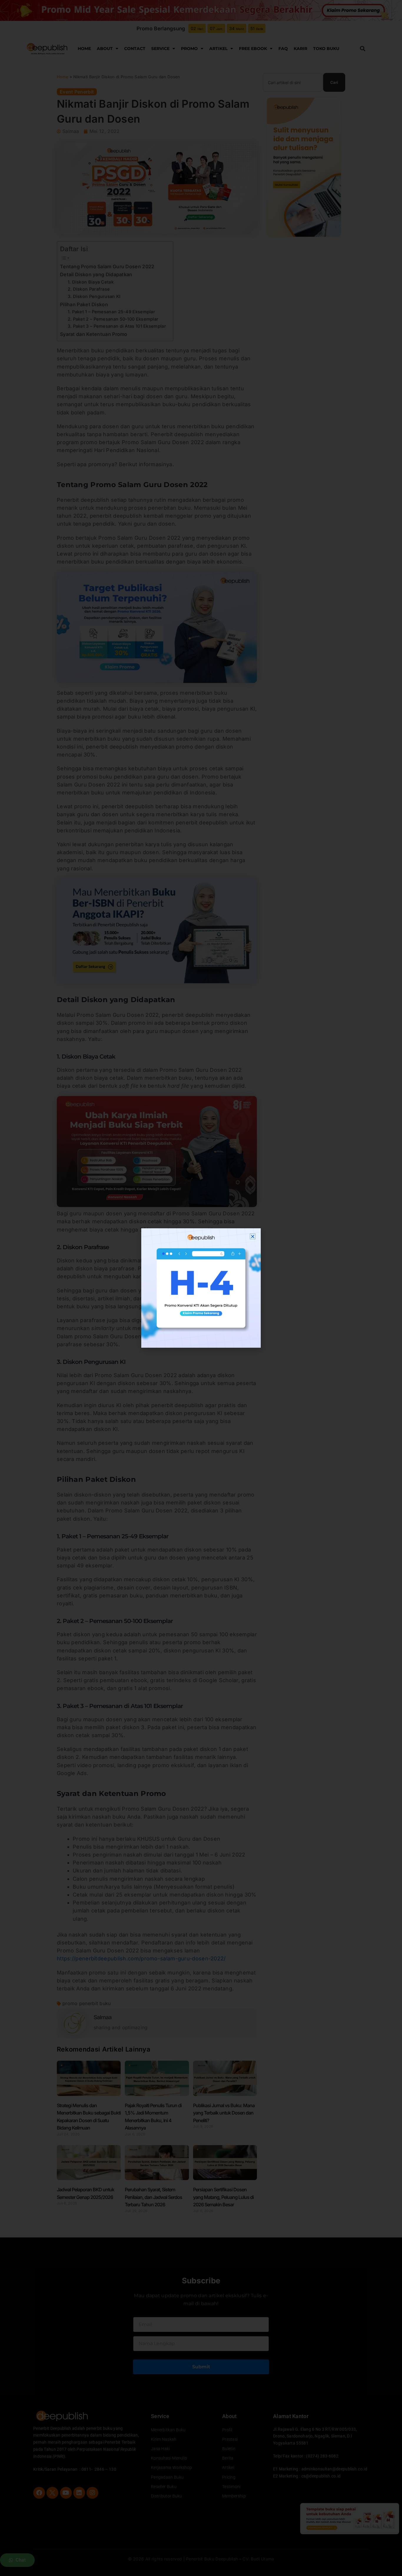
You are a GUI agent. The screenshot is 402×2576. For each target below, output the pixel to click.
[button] (253, 1236)
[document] (201, 1288)
